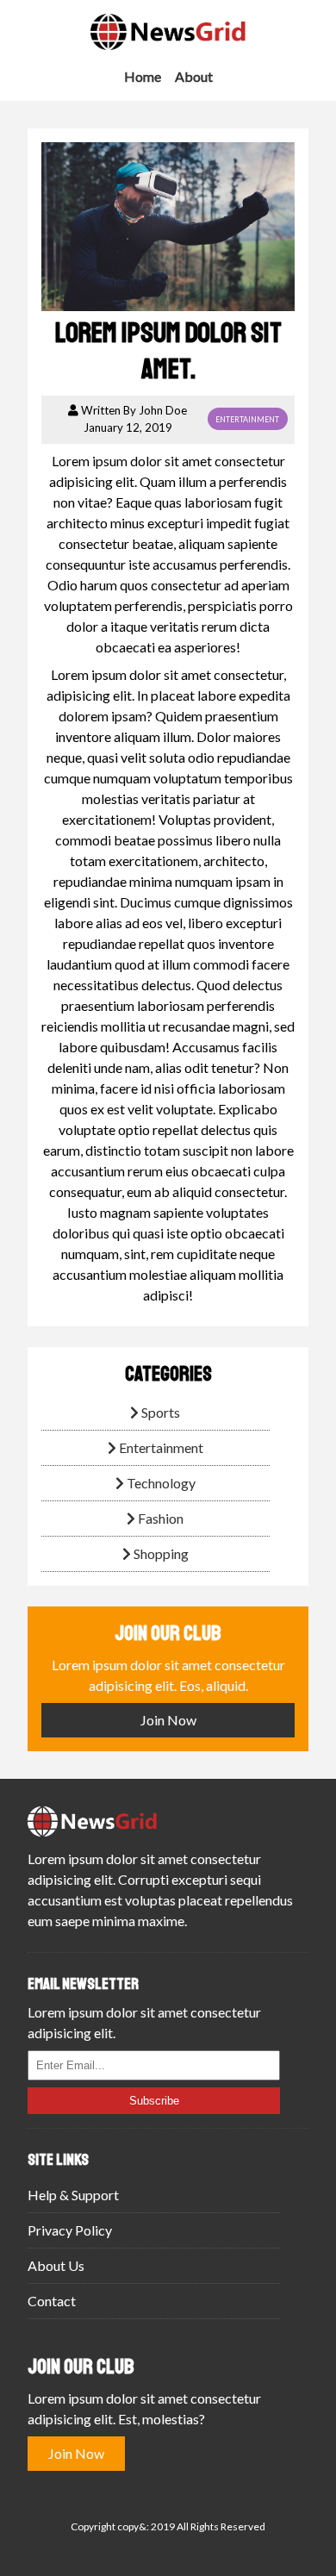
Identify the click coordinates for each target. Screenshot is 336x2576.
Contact (52, 2301)
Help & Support (73, 2195)
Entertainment (160, 1447)
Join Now (168, 1720)
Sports (159, 1412)
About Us (56, 2265)
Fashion (159, 1518)
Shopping (160, 1553)
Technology (160, 1483)
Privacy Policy (70, 2230)
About (194, 76)
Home (143, 76)
